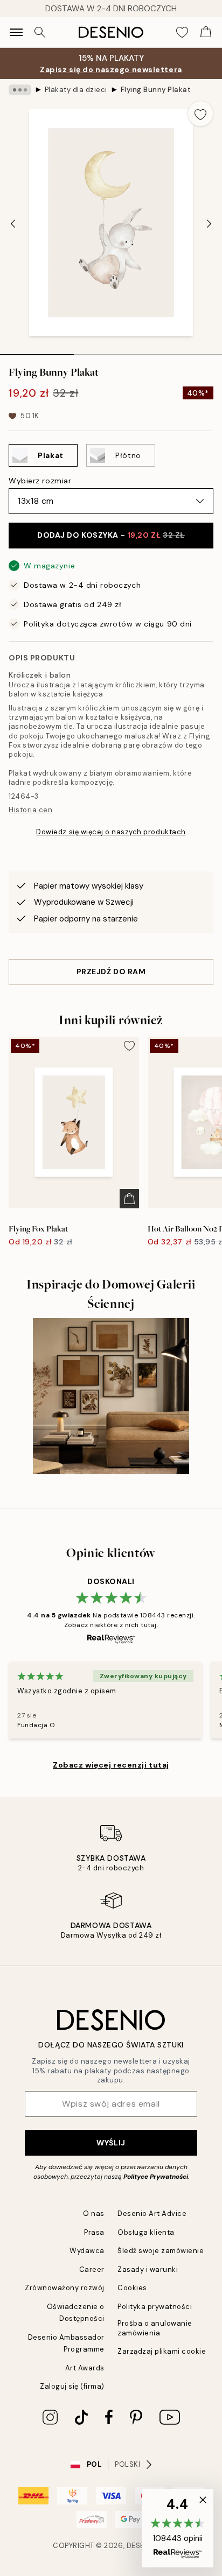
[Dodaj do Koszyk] (129, 1199)
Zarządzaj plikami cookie (162, 2351)
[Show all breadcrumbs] (20, 90)
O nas (94, 2213)
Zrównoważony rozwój (65, 2288)
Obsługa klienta (146, 2232)
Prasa (94, 2232)
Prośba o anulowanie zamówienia (155, 2328)
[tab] (37, 351)
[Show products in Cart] (206, 32)
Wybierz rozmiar (40, 481)
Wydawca (87, 2251)
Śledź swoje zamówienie (161, 2251)
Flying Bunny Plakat (156, 90)
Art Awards (85, 2368)
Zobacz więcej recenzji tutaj (111, 1765)
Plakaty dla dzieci (76, 90)
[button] (178, 2528)
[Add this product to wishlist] (200, 114)
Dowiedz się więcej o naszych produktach (111, 832)
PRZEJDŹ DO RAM (111, 972)
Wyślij (111, 2143)
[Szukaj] (40, 32)
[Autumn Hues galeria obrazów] (111, 1396)
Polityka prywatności (155, 2307)
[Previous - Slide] (13, 223)
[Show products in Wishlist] (182, 32)
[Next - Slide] (209, 223)
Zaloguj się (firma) (72, 2386)
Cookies (132, 2288)
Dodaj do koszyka (111, 535)
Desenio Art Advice (152, 2213)
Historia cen (30, 810)
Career (92, 2269)
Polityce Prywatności (156, 2177)
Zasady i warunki (148, 2269)
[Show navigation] (16, 32)
